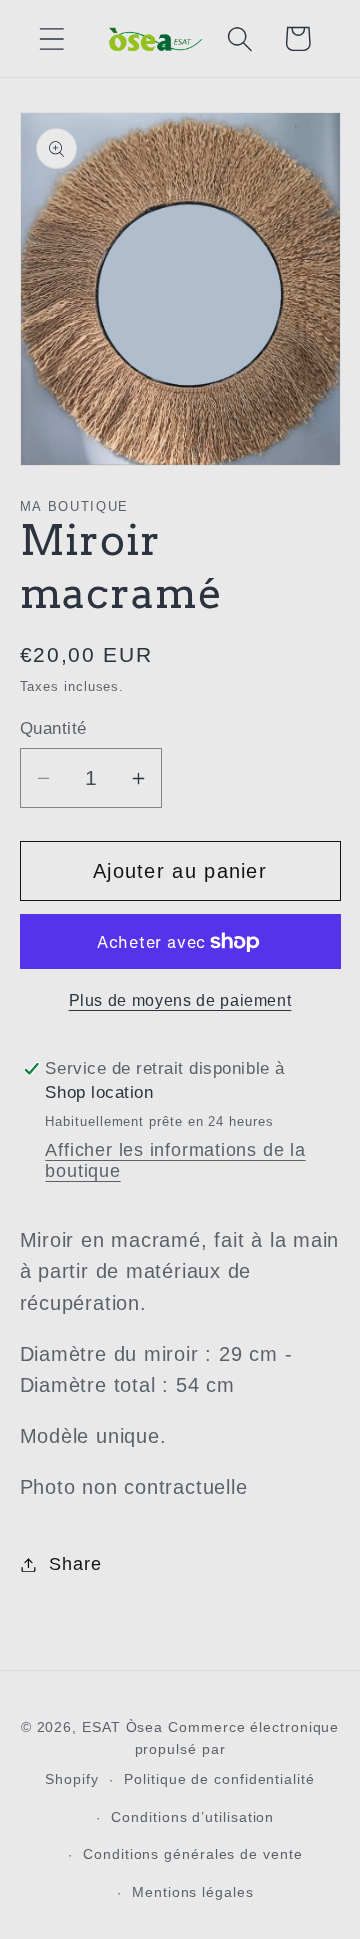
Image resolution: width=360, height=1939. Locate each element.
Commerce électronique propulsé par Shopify (192, 1753)
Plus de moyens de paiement (180, 1000)
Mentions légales (193, 1892)
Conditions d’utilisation (192, 1817)
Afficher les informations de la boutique (175, 1160)
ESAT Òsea (122, 1727)
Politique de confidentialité (219, 1779)
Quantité (53, 728)
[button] (51, 38)
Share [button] (75, 1564)
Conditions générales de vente (192, 1854)
